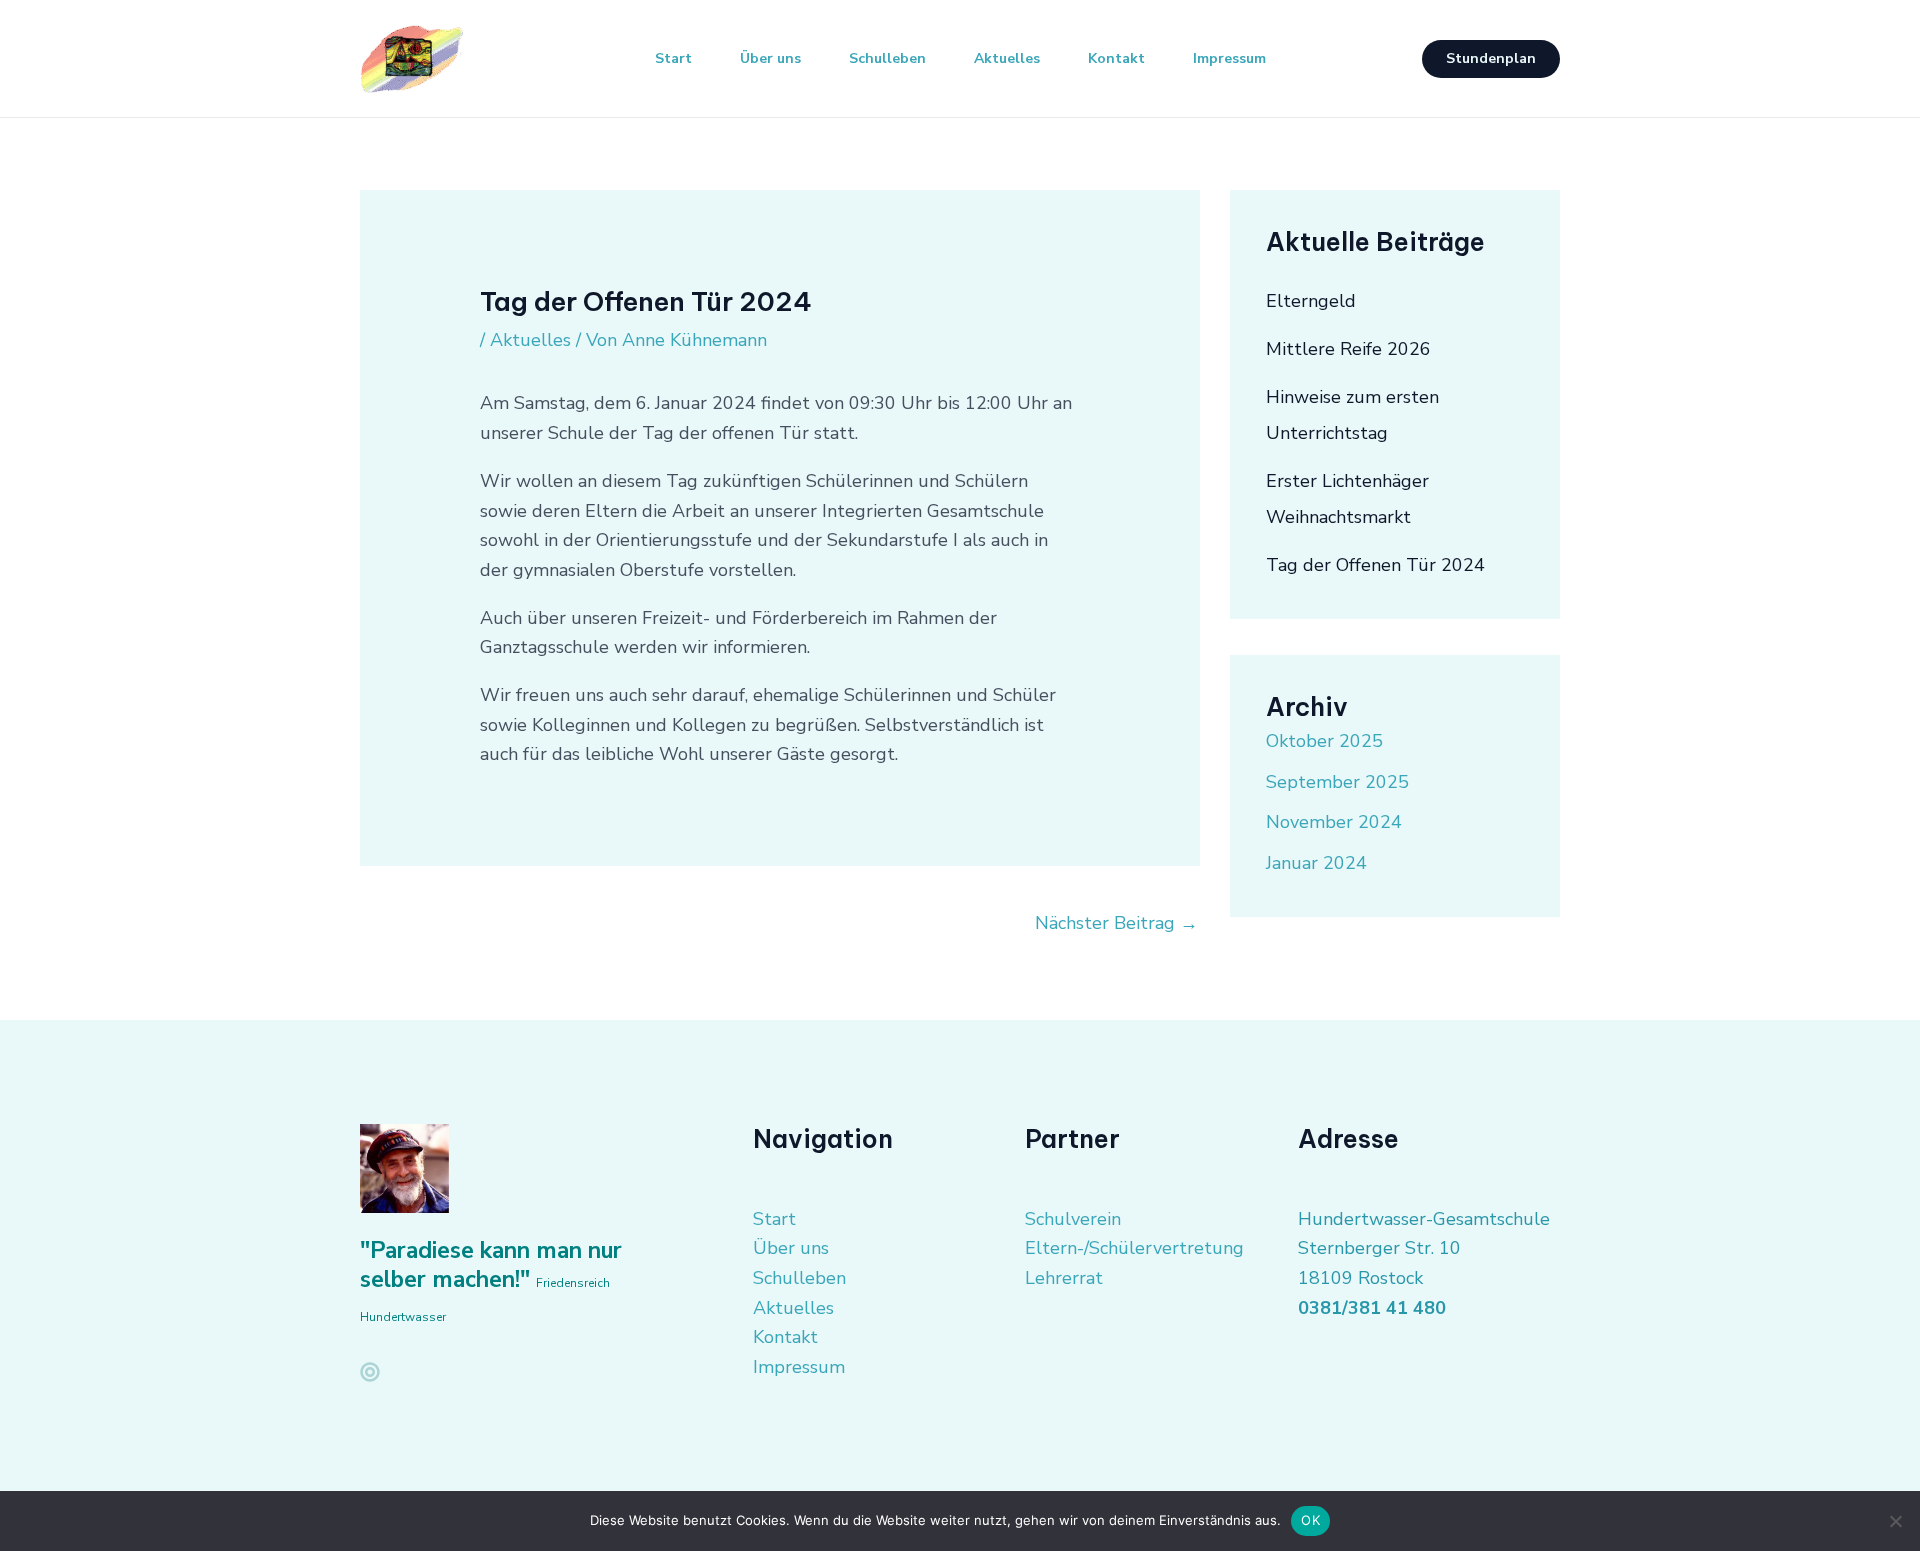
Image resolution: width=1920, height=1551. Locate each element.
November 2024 (1334, 822)
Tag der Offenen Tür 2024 (1375, 565)
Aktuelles (1007, 58)
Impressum (1229, 58)
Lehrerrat (1064, 1278)
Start (673, 58)
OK (1310, 1520)
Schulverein (1073, 1219)
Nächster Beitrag (1116, 923)
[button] (1491, 59)
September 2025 (1337, 782)
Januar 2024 (1316, 863)
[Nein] (1895, 1521)
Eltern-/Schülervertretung (1134, 1248)
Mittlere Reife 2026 (1348, 349)
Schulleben (887, 58)
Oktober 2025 (1324, 741)
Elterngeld (1311, 301)
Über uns (770, 58)
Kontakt (1116, 58)
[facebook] (370, 1372)
